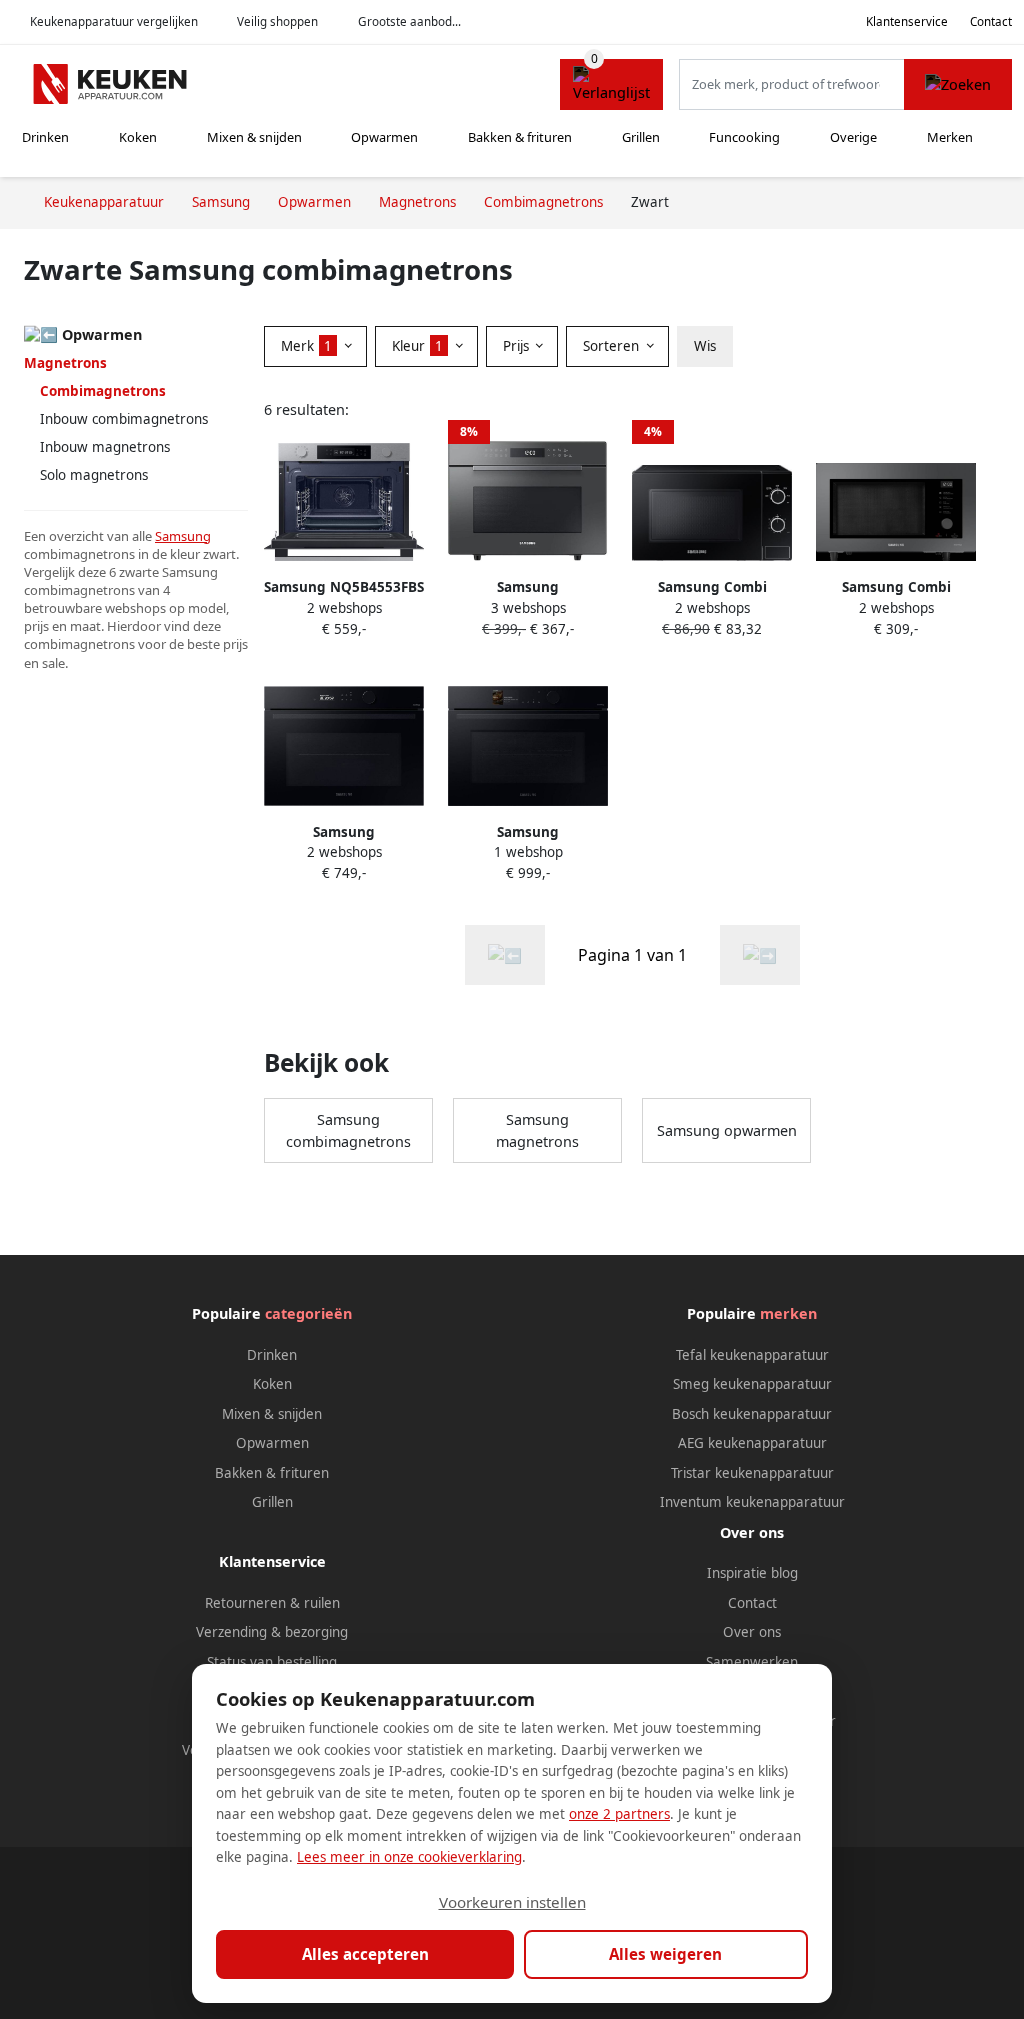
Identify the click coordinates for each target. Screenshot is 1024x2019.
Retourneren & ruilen (272, 1603)
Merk (306, 346)
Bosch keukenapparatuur (752, 1414)
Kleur (417, 346)
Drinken (45, 137)
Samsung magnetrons (537, 1130)
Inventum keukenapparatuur (752, 1502)
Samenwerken (752, 1662)
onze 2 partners (619, 1814)
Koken (138, 137)
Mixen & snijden (254, 137)
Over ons (752, 1632)
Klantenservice (907, 21)
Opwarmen (384, 137)
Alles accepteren (365, 1954)
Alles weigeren (665, 1954)
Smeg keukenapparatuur (752, 1384)
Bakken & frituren (520, 137)
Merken (950, 137)
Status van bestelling (272, 1662)
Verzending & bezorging (272, 1632)
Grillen (641, 137)
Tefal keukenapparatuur (752, 1355)
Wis (705, 346)
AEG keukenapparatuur (752, 1443)
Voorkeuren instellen (512, 1902)
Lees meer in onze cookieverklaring (409, 1857)
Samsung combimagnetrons (348, 1130)
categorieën (308, 1313)
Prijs (518, 346)
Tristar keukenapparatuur (752, 1473)
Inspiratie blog (752, 1573)
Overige (853, 137)
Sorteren (613, 346)
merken (788, 1313)
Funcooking (744, 137)
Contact (991, 21)
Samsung (183, 536)
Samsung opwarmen (727, 1130)
